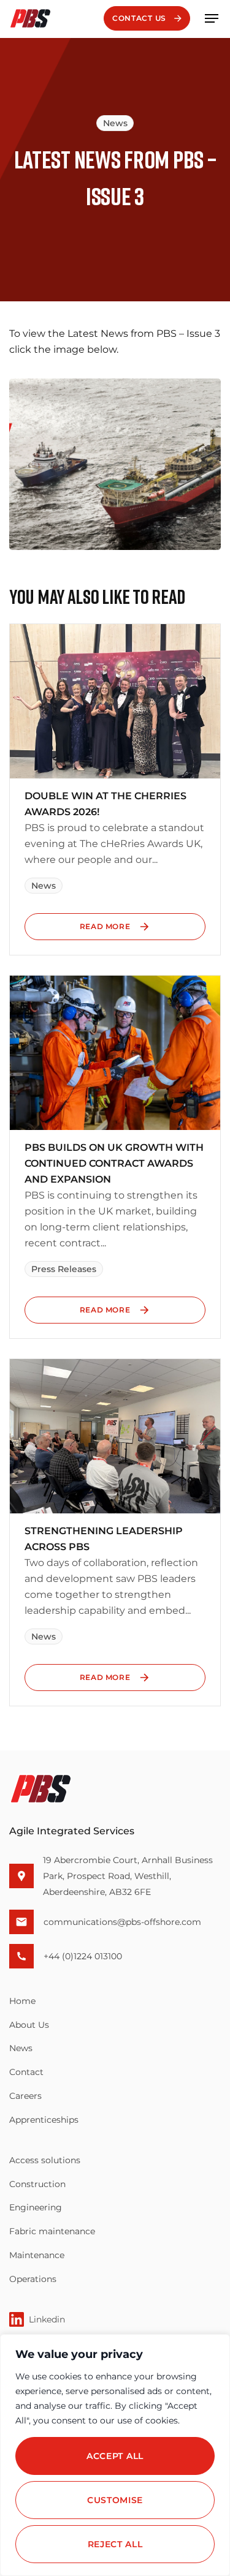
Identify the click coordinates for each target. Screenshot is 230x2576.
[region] (115, 2455)
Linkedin (47, 2319)
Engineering (36, 2207)
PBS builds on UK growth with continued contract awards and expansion (114, 1163)
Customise (115, 2500)
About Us (29, 2025)
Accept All (115, 2456)
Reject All (115, 2544)
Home (22, 2001)
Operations (33, 2279)
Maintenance (37, 2255)
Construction (37, 2184)
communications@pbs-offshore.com (122, 1922)
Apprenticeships (44, 2120)
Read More (105, 926)
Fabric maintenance (52, 2231)
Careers (25, 2096)
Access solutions (45, 2160)
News (21, 2048)
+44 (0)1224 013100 (83, 1956)
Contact (26, 2072)
